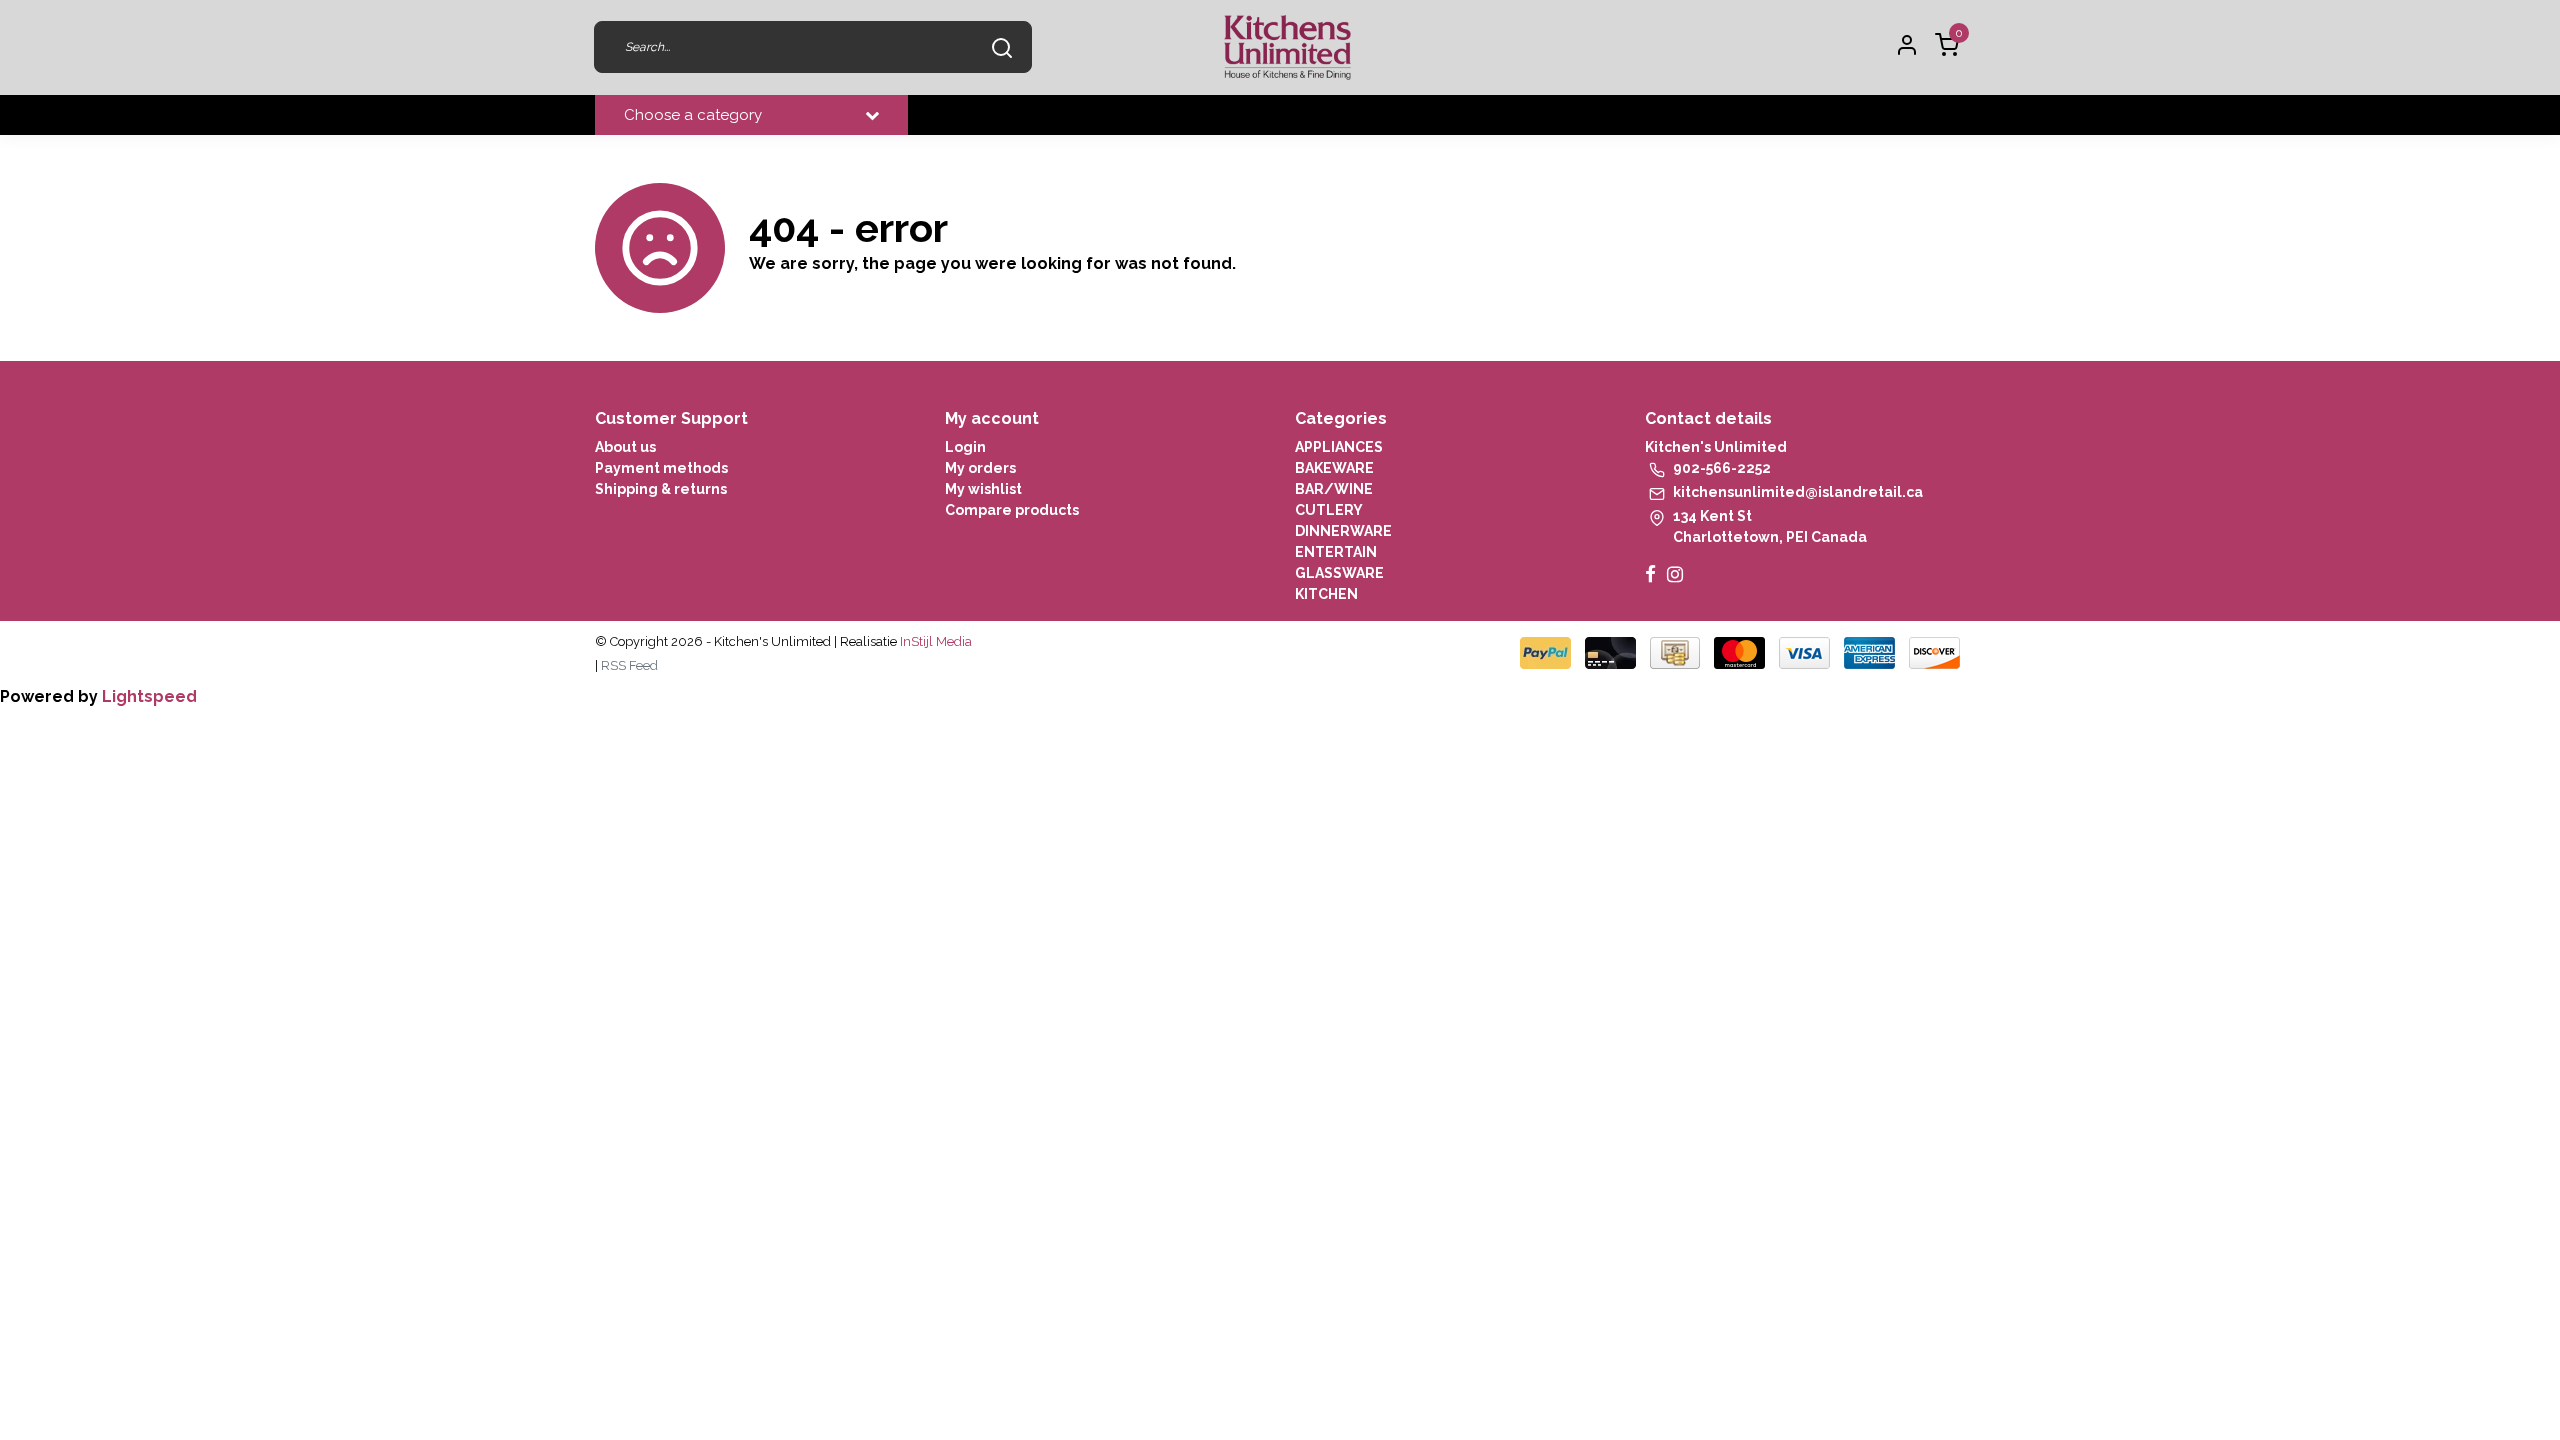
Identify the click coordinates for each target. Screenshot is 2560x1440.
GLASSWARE (1339, 573)
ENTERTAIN (1336, 552)
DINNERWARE (1343, 531)
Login (965, 447)
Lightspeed (149, 696)
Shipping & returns (661, 489)
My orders (980, 468)
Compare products (1012, 510)
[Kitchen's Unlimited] (1287, 47)
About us (625, 447)
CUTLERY (1329, 510)
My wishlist (983, 489)
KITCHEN (1326, 594)
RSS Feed (629, 665)
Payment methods (661, 468)
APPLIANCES (1339, 447)
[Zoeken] (1002, 47)
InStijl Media (934, 641)
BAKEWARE (1334, 468)
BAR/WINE (1334, 489)
